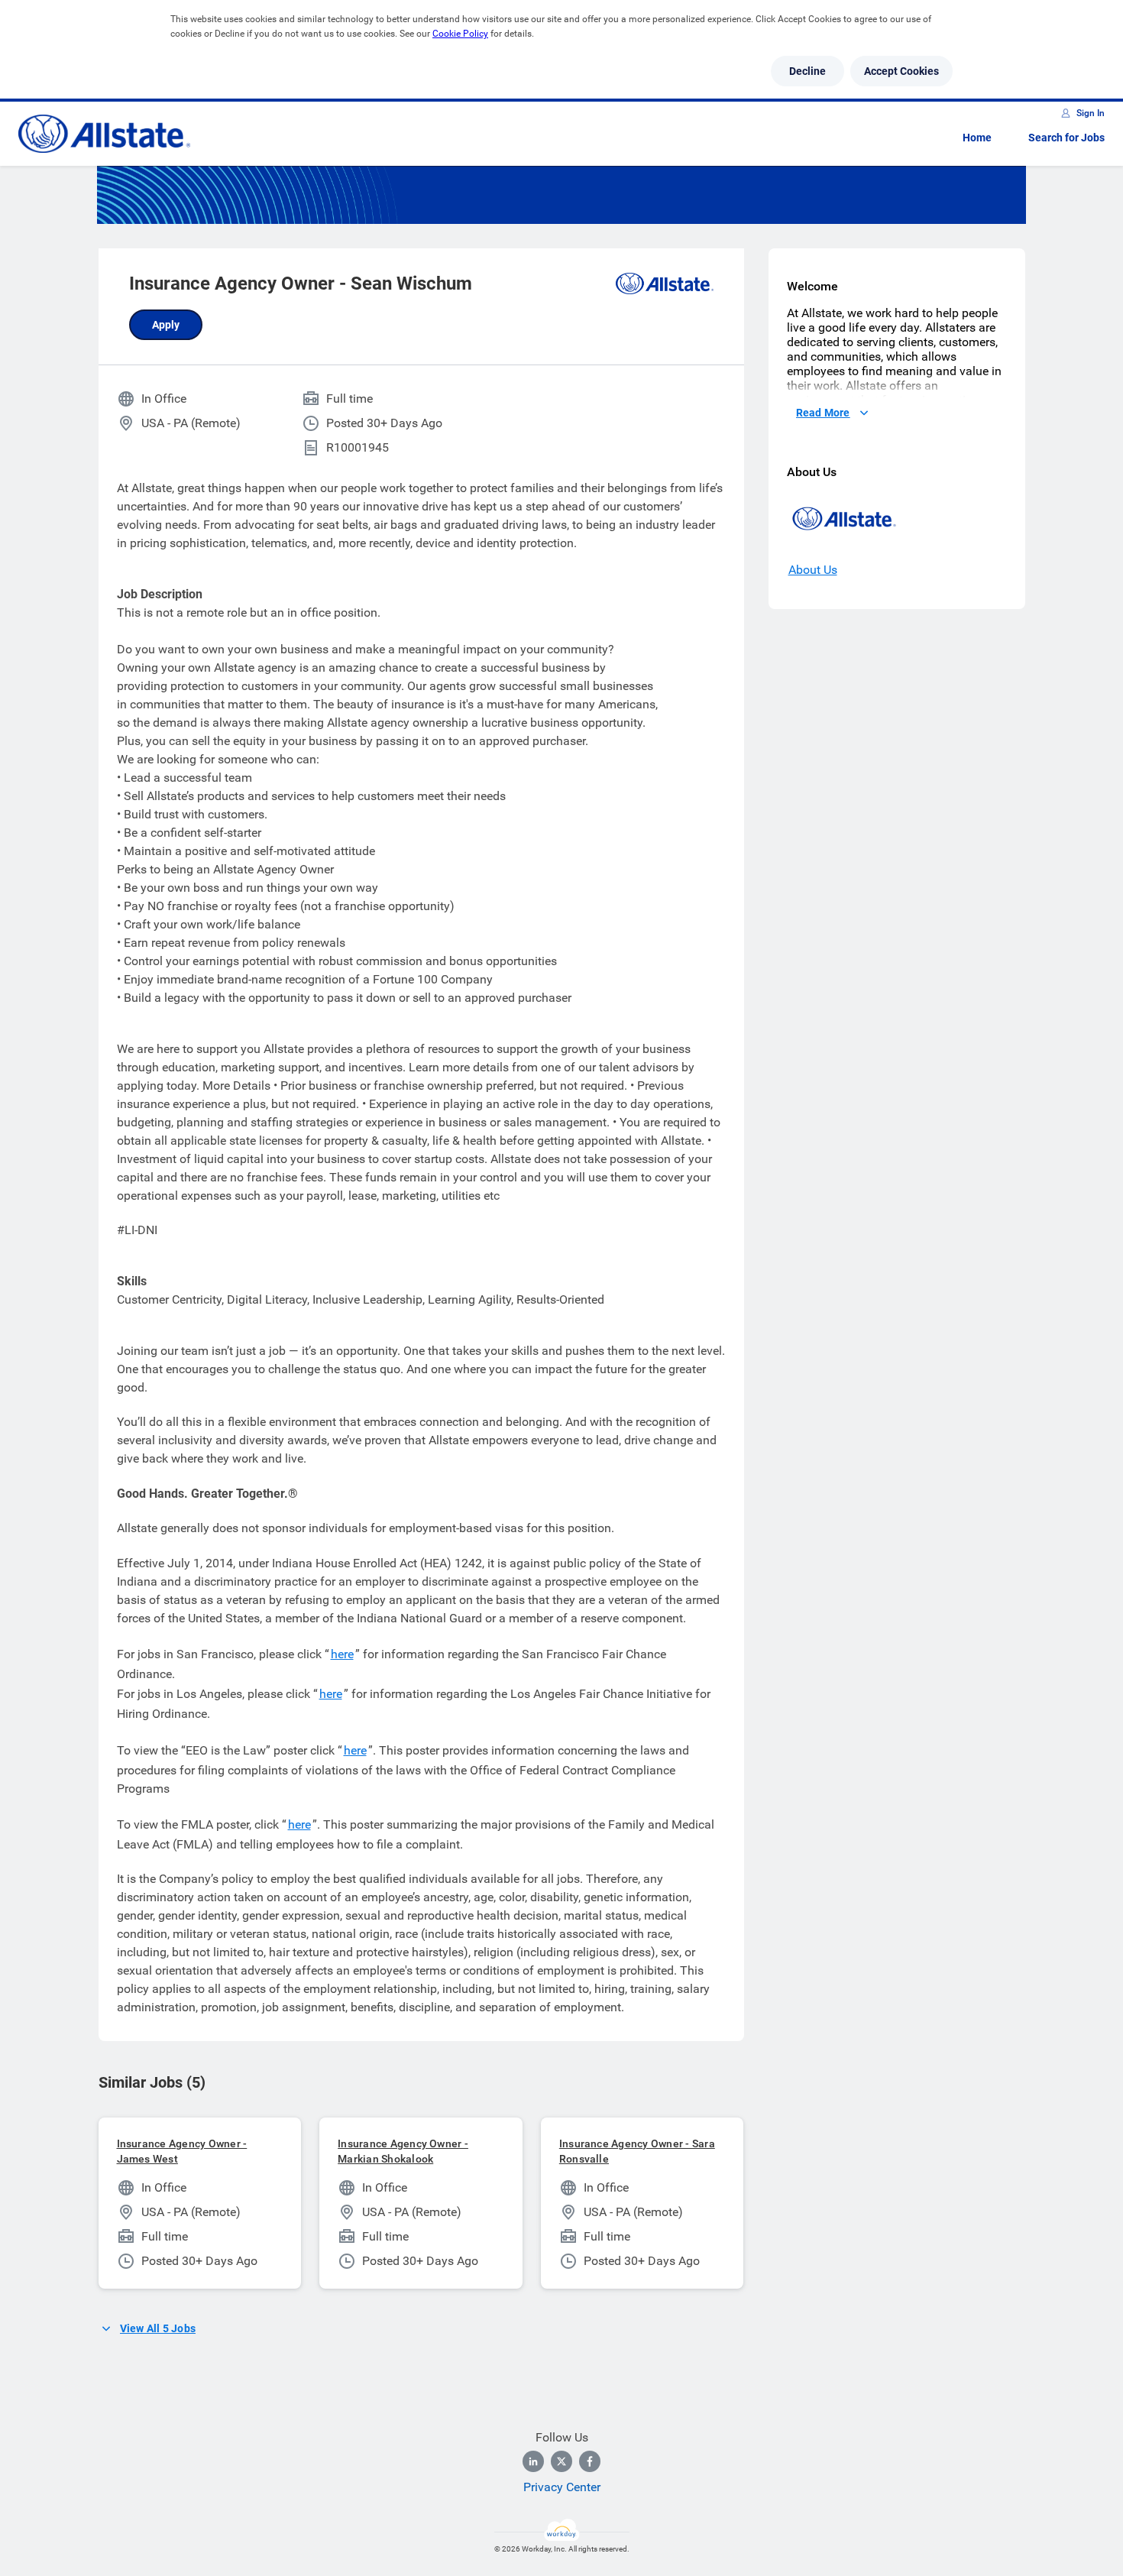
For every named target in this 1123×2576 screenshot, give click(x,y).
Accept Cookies (901, 71)
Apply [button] (166, 325)
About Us (813, 570)
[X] (561, 2461)
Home (977, 138)
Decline (807, 71)
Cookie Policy (460, 34)
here (342, 1654)
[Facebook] (590, 2461)
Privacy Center (562, 2487)
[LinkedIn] (533, 2461)
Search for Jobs (1066, 138)
